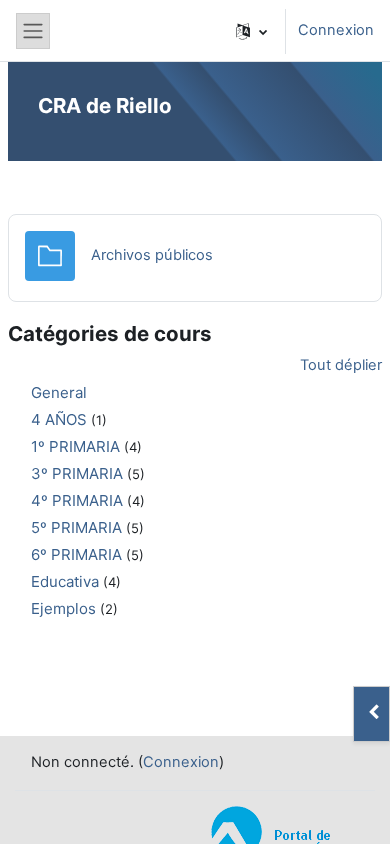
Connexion (336, 30)
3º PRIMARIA (77, 473)
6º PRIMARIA (76, 554)
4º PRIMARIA (77, 500)
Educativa (65, 581)
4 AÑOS (59, 419)
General (59, 392)
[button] (251, 31)
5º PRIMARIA (76, 527)
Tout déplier (341, 365)
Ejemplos (63, 608)
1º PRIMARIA (75, 446)
